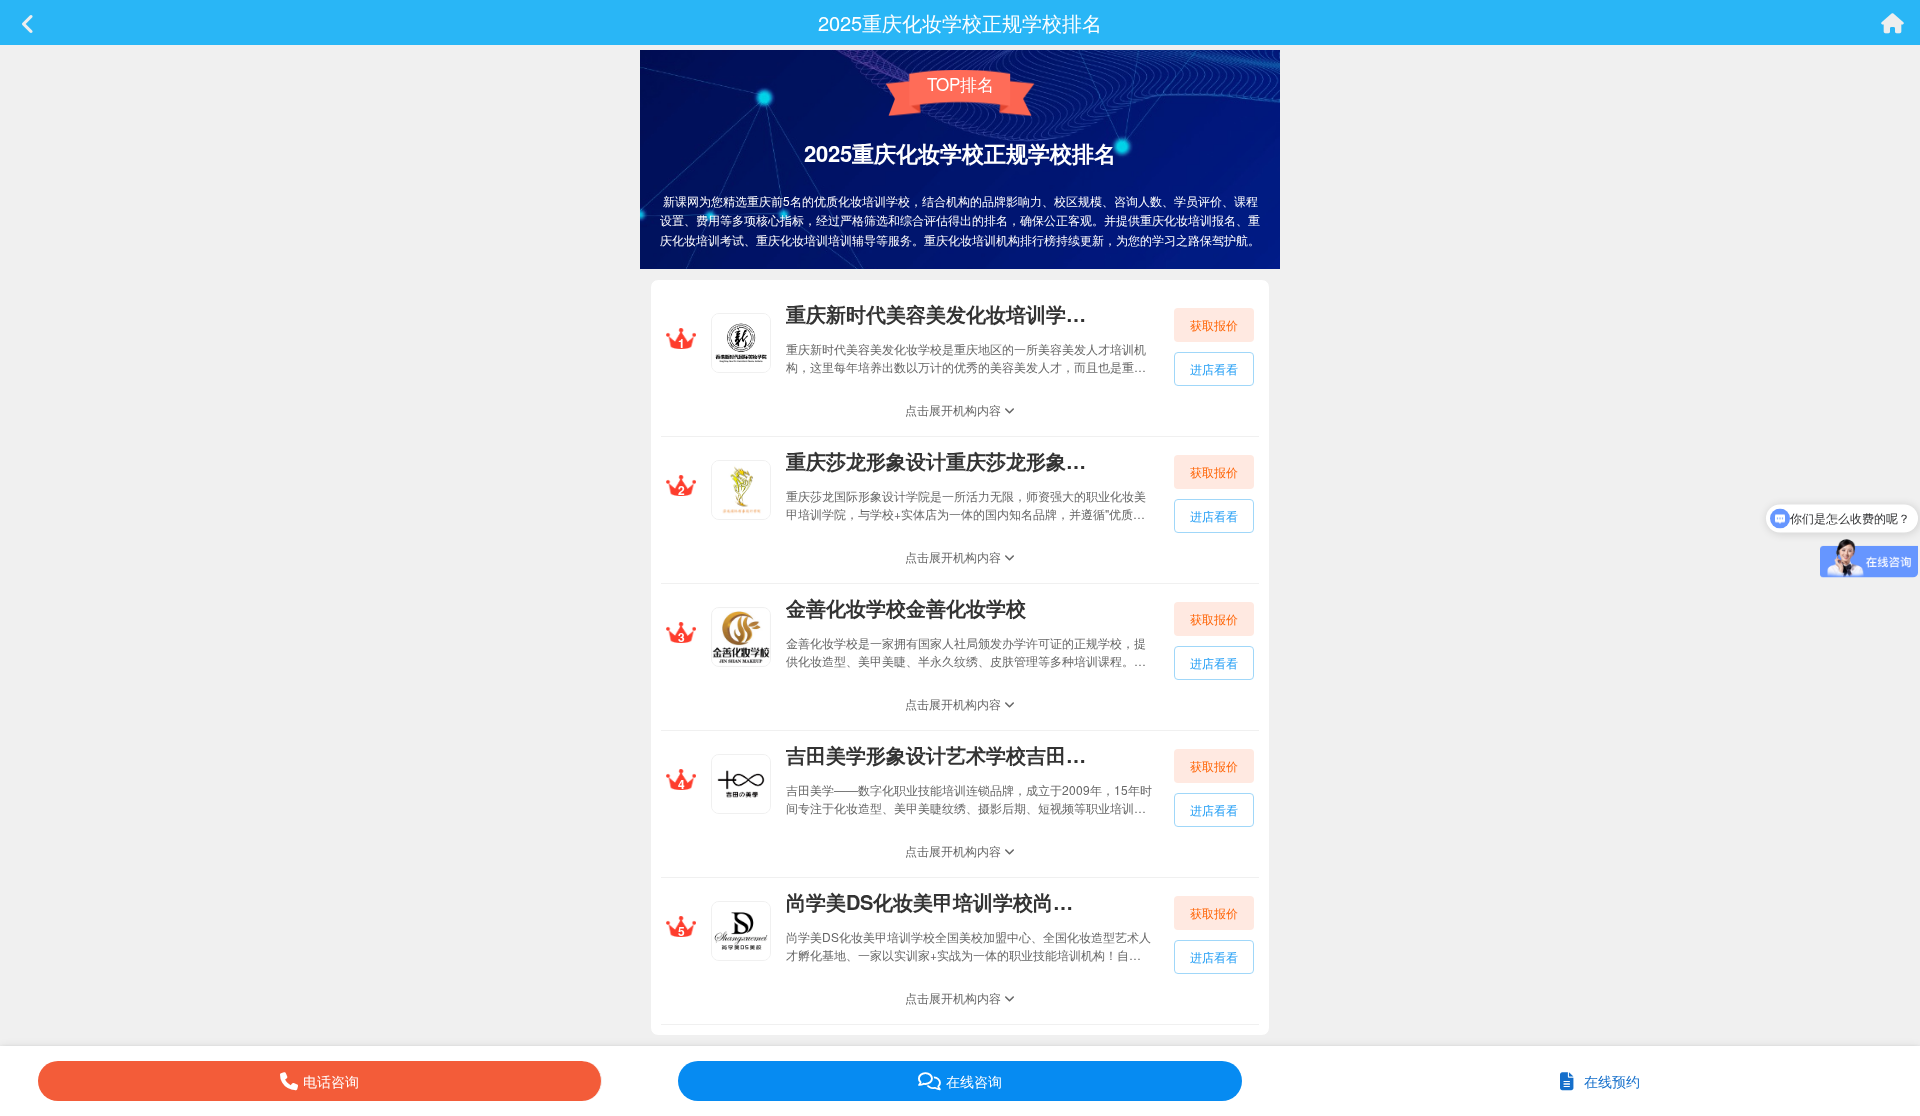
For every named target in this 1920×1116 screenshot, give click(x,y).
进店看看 (1214, 368)
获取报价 (1214, 324)
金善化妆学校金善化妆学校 (906, 607)
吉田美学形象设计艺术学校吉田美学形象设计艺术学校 (936, 754)
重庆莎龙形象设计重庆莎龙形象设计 (936, 460)
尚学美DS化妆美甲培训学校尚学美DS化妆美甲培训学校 (936, 901)
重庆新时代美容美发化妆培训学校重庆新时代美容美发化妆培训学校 (936, 313)
